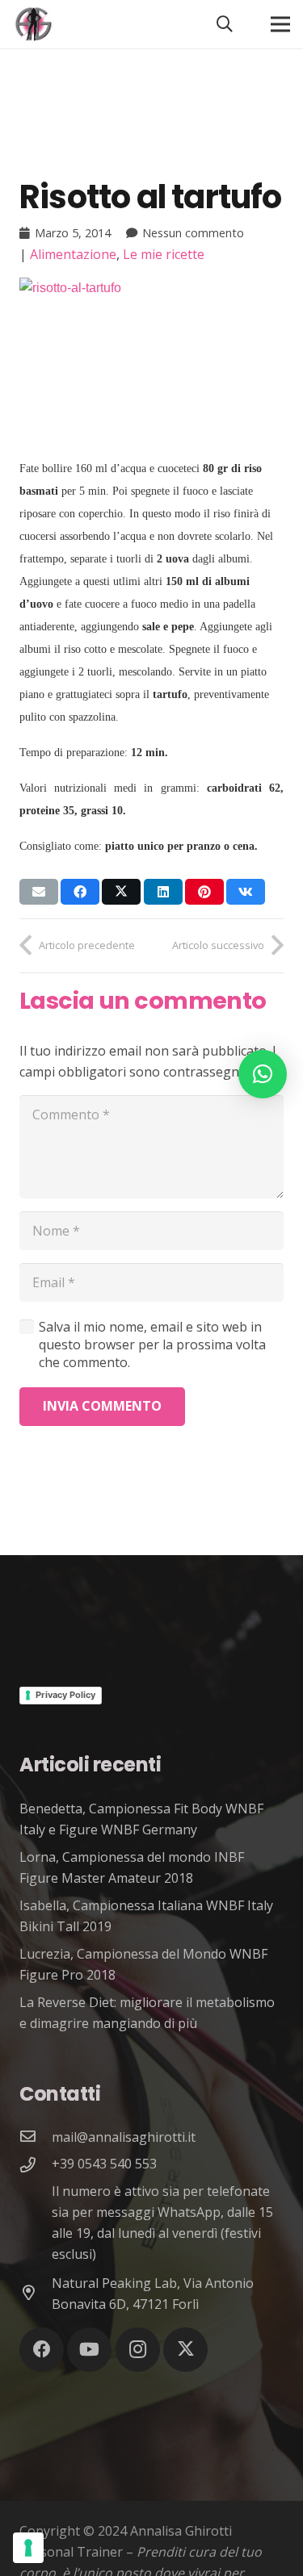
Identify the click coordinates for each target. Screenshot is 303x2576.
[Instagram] (138, 2350)
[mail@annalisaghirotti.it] (36, 2137)
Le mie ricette (164, 254)
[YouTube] (89, 2350)
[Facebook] (42, 2350)
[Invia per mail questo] (39, 892)
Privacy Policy (65, 1695)
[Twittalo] (121, 892)
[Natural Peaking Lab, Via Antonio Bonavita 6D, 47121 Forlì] (36, 2294)
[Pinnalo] (204, 892)
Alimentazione (73, 254)
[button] (225, 24)
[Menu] (280, 24)
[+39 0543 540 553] (36, 2166)
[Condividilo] (80, 892)
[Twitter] (185, 2350)
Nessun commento (193, 233)
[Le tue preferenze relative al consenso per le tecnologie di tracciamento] (28, 2548)
